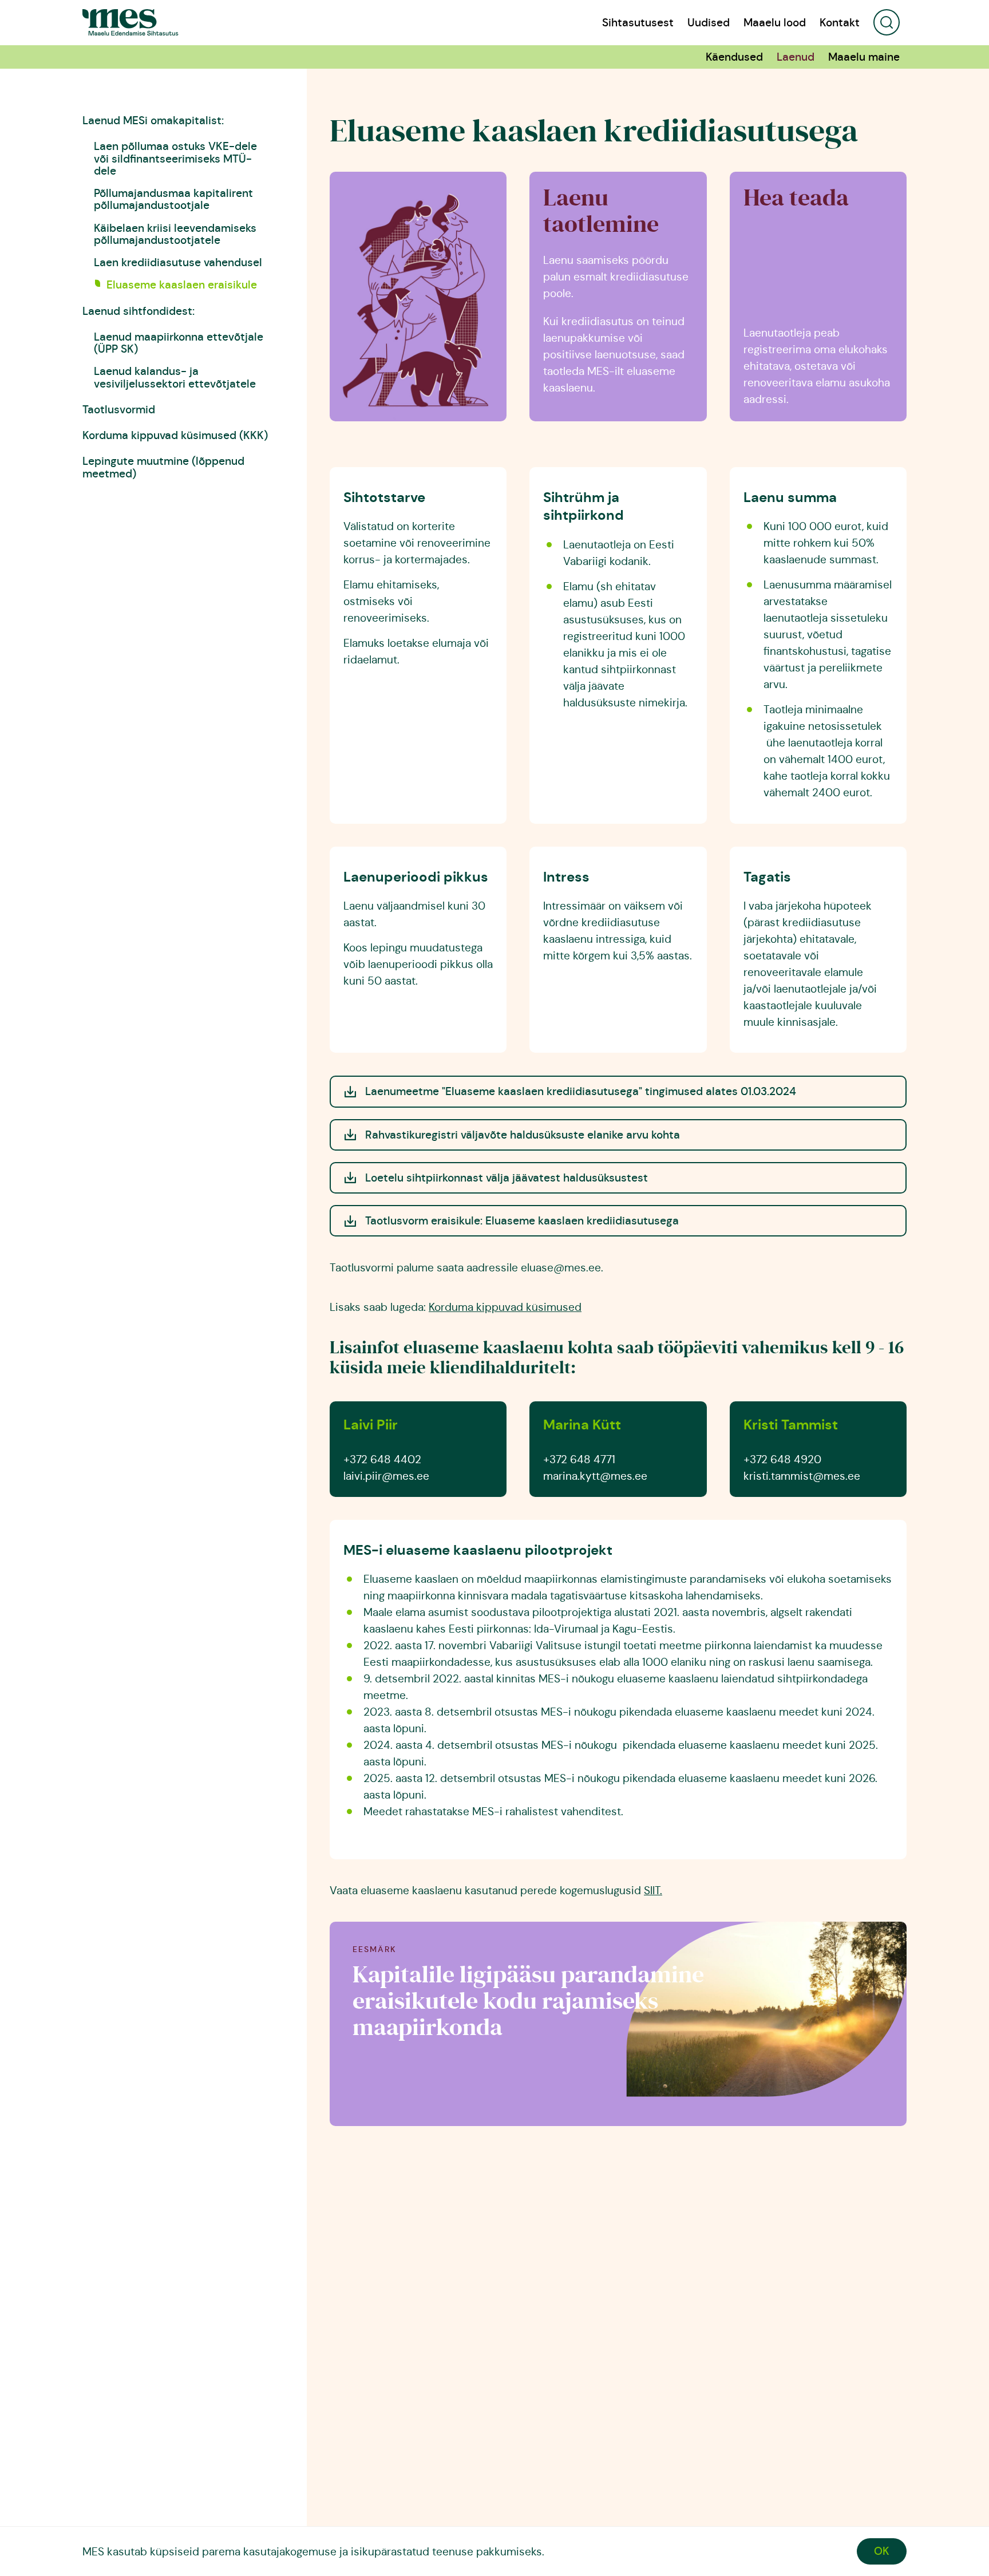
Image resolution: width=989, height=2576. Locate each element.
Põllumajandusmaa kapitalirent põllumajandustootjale (173, 199)
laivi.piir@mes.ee (386, 1476)
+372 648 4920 (782, 1459)
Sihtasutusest (638, 23)
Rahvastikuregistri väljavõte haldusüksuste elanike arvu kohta (523, 1135)
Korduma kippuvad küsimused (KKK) (175, 435)
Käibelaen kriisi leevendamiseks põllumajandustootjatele (175, 234)
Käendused (734, 57)
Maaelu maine (864, 57)
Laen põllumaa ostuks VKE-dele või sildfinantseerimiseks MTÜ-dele (175, 158)
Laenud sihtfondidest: (139, 311)
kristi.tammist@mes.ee (802, 1476)
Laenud (796, 57)
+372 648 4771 (579, 1459)
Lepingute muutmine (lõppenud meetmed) (163, 467)
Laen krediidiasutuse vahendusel (178, 262)
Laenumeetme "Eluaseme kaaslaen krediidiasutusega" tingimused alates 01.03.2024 (581, 1091)
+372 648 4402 (382, 1459)
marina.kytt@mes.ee (595, 1476)
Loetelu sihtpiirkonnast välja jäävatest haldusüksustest (507, 1178)
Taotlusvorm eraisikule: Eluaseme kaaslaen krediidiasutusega (523, 1220)
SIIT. (653, 1890)
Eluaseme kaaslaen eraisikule (182, 285)
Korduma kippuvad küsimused (505, 1307)
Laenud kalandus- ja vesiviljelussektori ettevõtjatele (175, 377)
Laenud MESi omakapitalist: (153, 120)
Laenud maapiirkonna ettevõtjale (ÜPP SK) (179, 343)
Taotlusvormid (119, 409)
